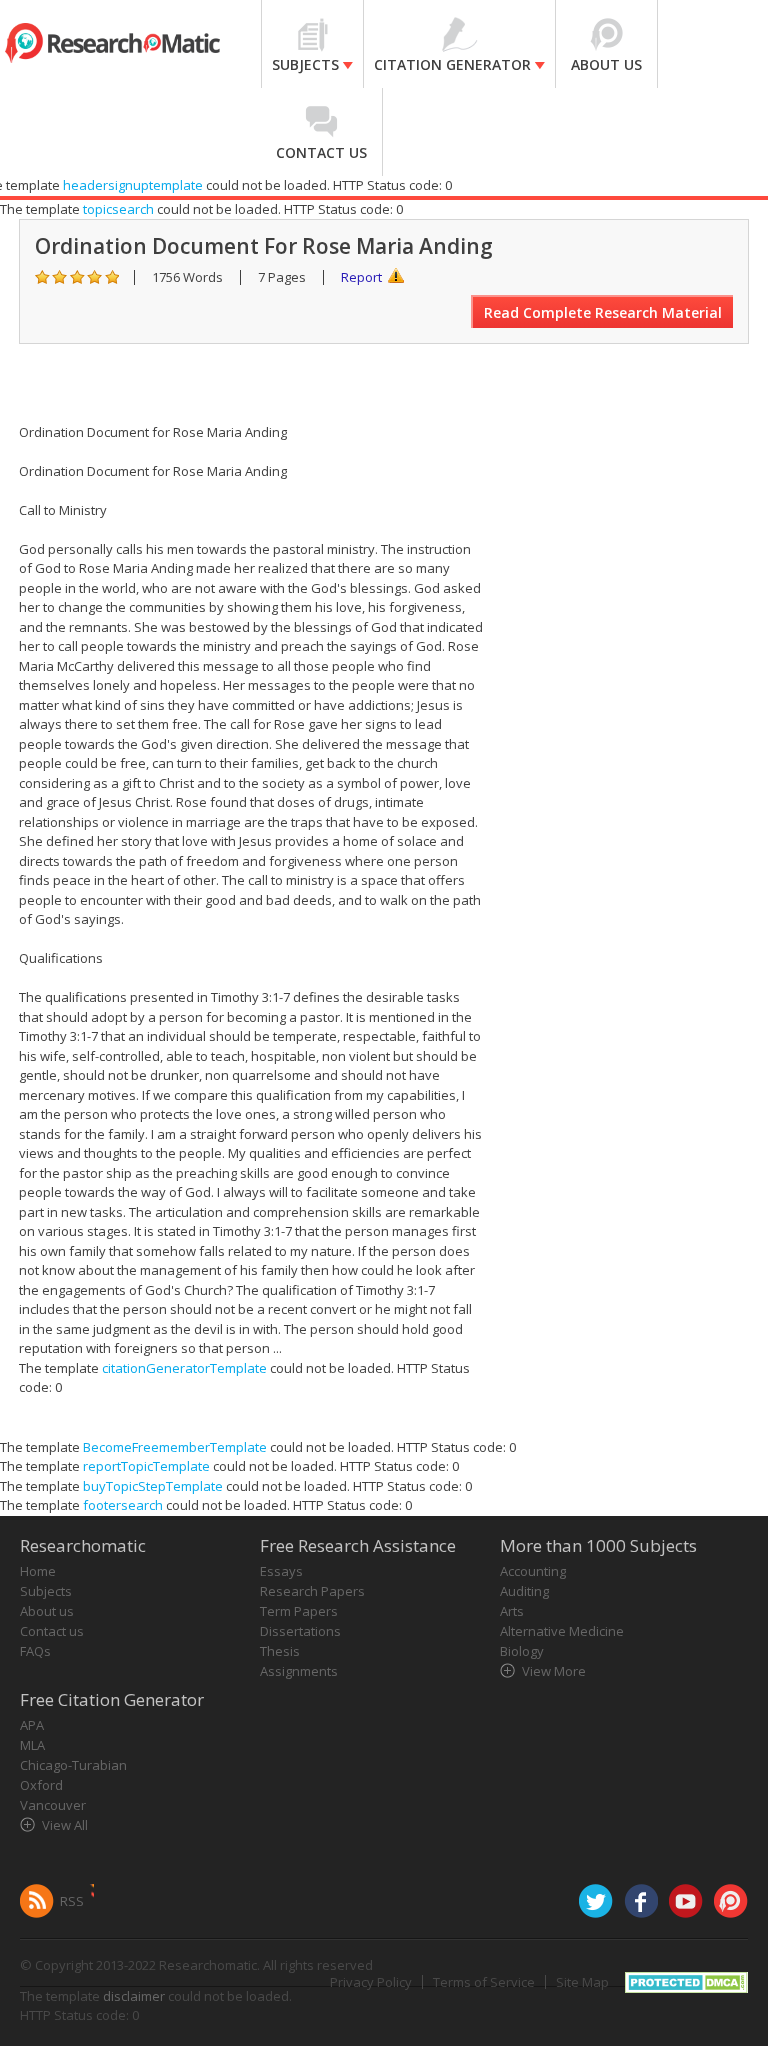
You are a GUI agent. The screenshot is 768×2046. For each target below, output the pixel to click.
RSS (72, 1901)
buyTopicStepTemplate (153, 1486)
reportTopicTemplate (146, 1466)
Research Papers (312, 1591)
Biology (522, 1651)
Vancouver (53, 1805)
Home (38, 1571)
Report (361, 277)
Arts (512, 1611)
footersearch (123, 1505)
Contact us (52, 1631)
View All (65, 1825)
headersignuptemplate (133, 185)
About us (47, 1611)
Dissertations (300, 1631)
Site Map (582, 1982)
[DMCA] (686, 1980)
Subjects (46, 1591)
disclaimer (134, 1996)
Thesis (280, 1651)
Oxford (41, 1785)
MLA (32, 1745)
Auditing (524, 1591)
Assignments (299, 1671)
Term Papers (299, 1611)
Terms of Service (484, 1982)
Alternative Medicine (562, 1631)
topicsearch (118, 209)
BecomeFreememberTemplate (175, 1447)
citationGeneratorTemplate (184, 1368)
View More (554, 1671)
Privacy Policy (371, 1982)
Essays (281, 1571)
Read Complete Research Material (603, 312)
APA (32, 1725)
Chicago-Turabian (73, 1765)
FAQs (35, 1651)
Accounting (533, 1571)
